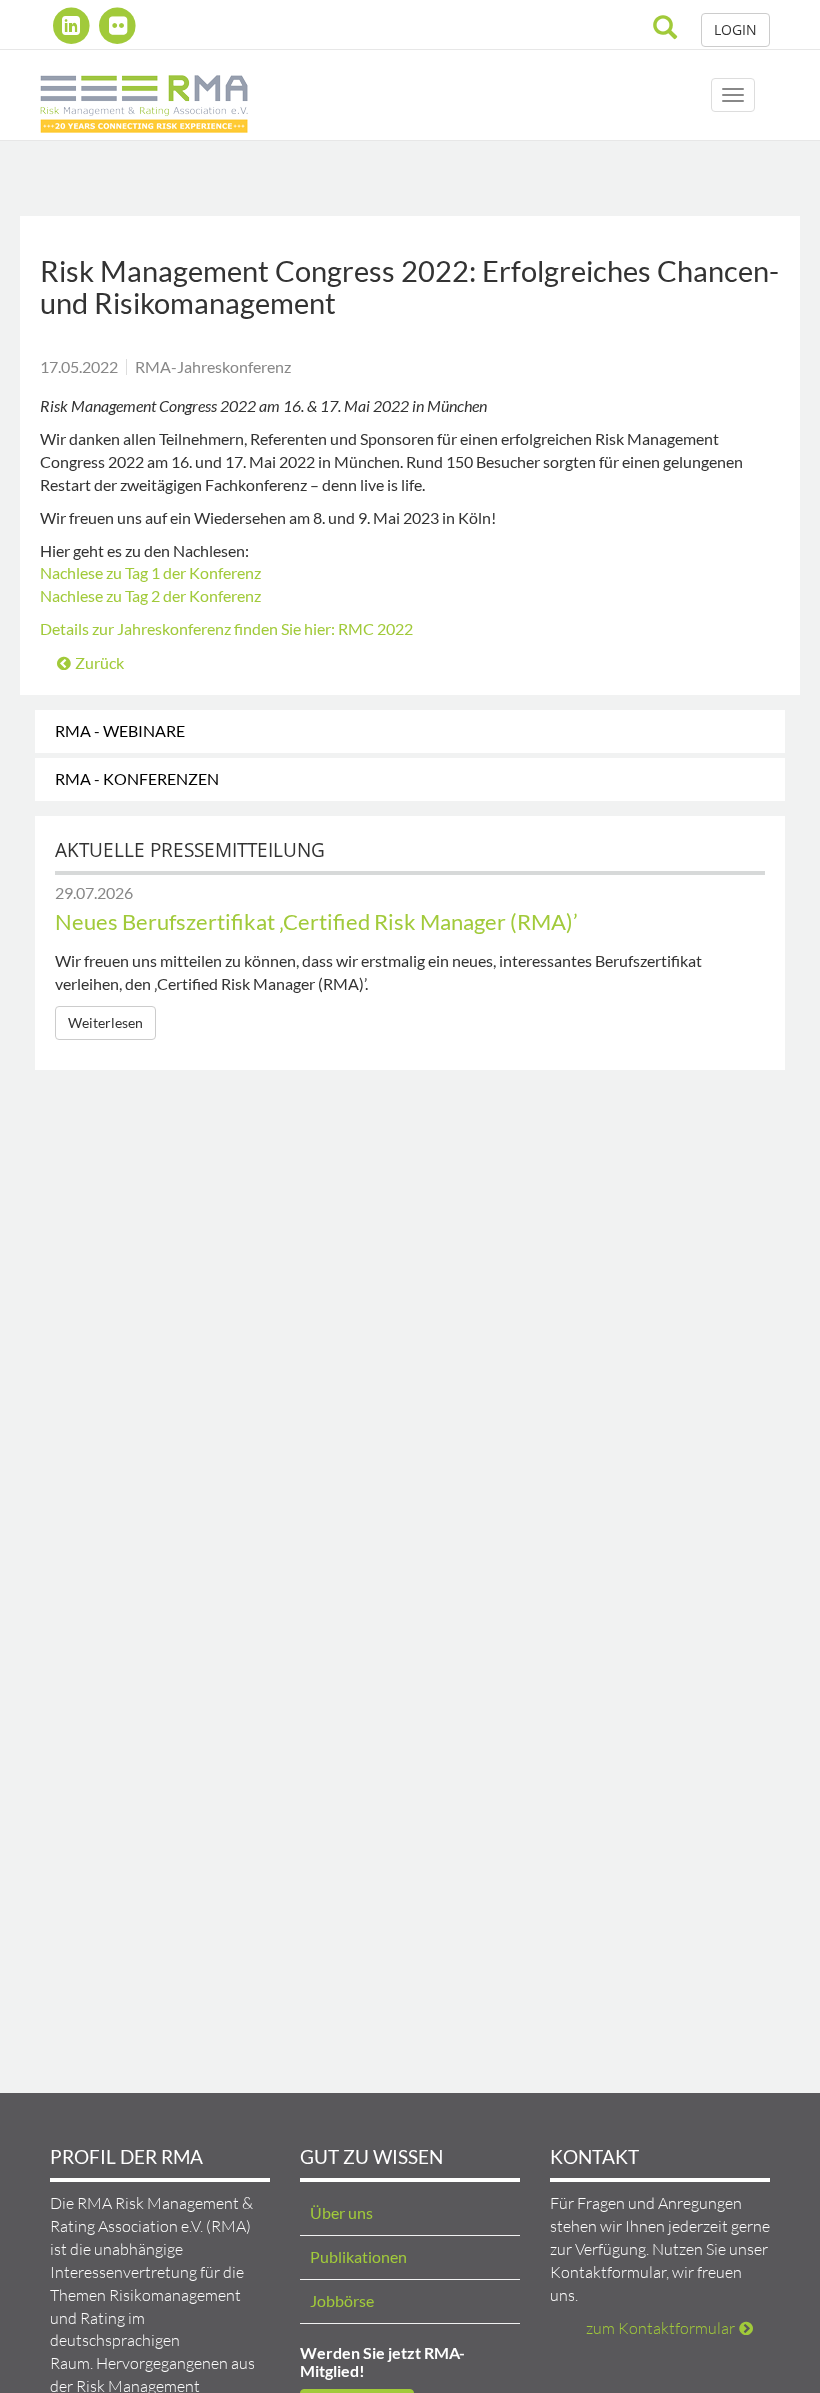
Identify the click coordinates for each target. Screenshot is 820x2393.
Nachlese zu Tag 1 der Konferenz (150, 572)
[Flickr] (118, 25)
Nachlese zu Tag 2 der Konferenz (150, 595)
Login (735, 29)
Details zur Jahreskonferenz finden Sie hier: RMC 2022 (226, 628)
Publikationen (358, 2256)
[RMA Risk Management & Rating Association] (144, 95)
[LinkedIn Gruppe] (73, 25)
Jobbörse (342, 2300)
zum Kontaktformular (660, 2328)
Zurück (99, 662)
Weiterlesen (105, 1022)
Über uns (341, 2212)
